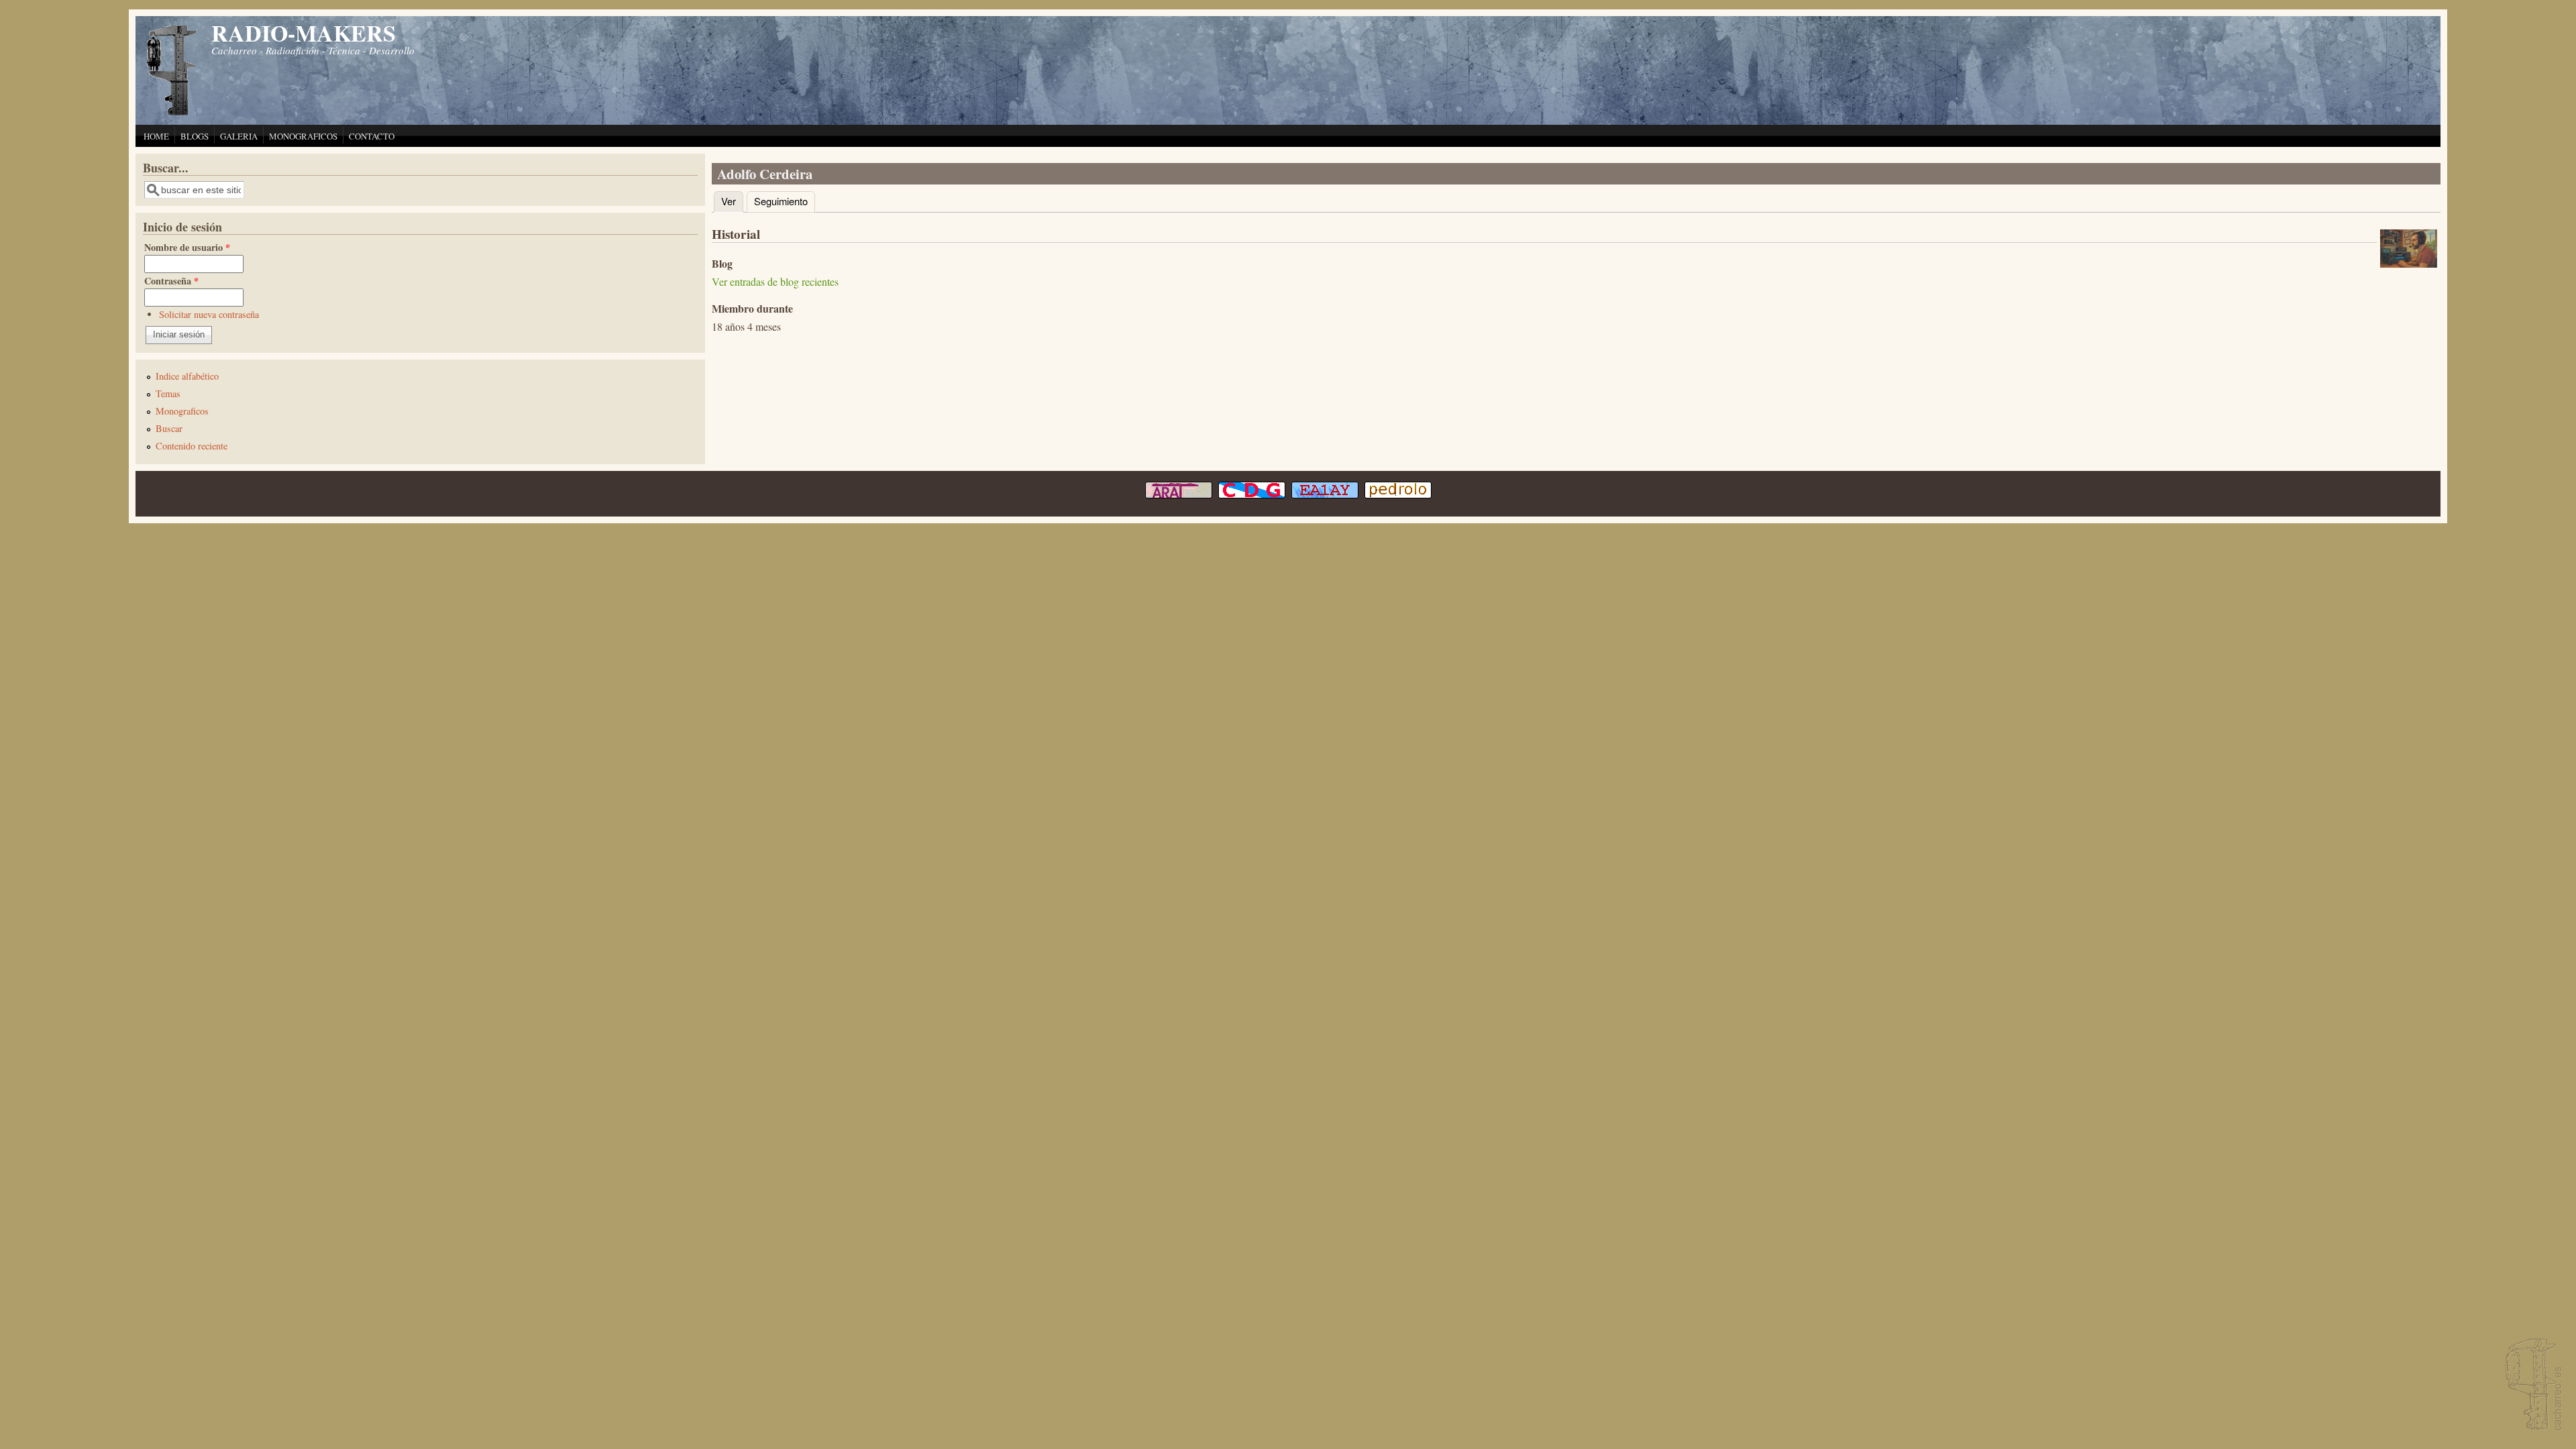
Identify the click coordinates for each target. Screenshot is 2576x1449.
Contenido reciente (192, 446)
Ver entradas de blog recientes (775, 281)
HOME (156, 136)
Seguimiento (781, 201)
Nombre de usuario (187, 247)
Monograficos (182, 411)
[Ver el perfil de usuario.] (2409, 263)
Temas (168, 393)
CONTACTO (372, 136)
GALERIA (239, 136)
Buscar (169, 428)
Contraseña (171, 281)
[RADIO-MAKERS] (2532, 1386)
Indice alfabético (187, 376)
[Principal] (172, 114)
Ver (732, 201)
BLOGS (195, 136)
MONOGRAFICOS (303, 136)
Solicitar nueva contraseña (209, 314)
